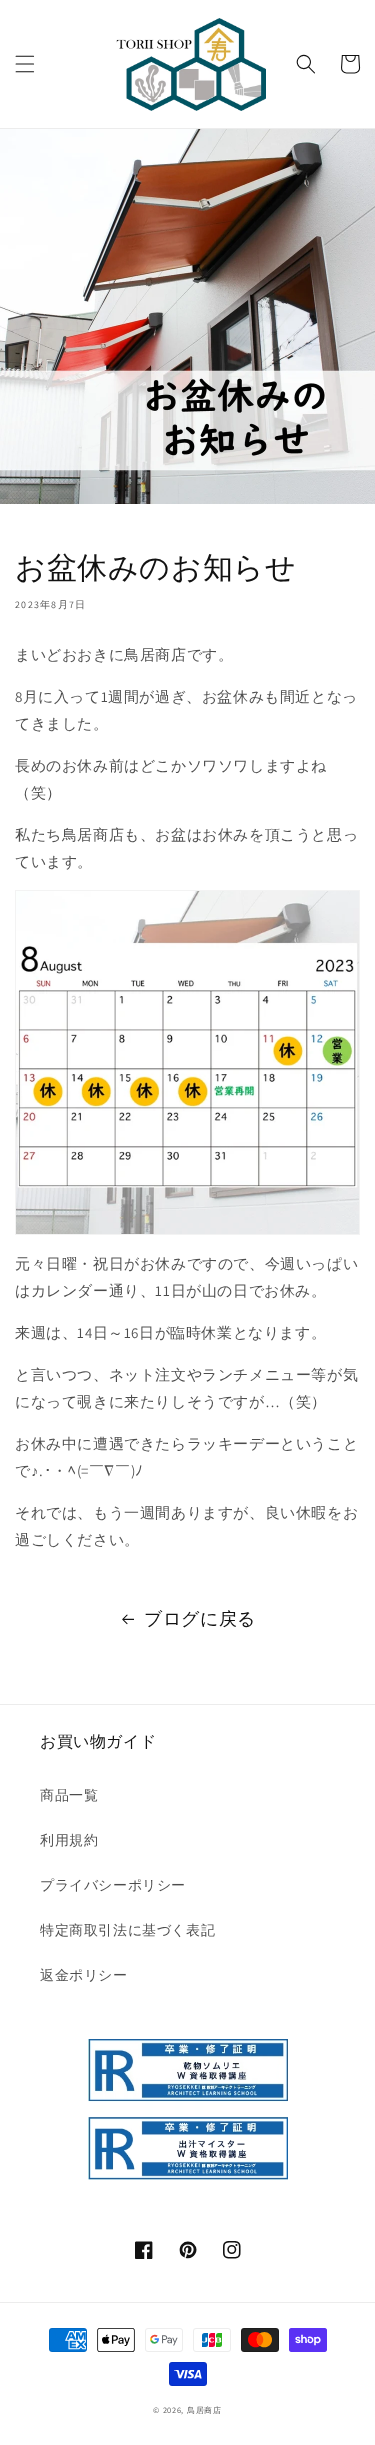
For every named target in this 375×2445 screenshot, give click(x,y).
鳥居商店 (204, 2409)
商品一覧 (69, 1795)
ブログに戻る (200, 1618)
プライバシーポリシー (113, 1885)
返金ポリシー (84, 1975)
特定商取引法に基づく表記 (127, 1930)
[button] (25, 64)
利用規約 (69, 1840)
